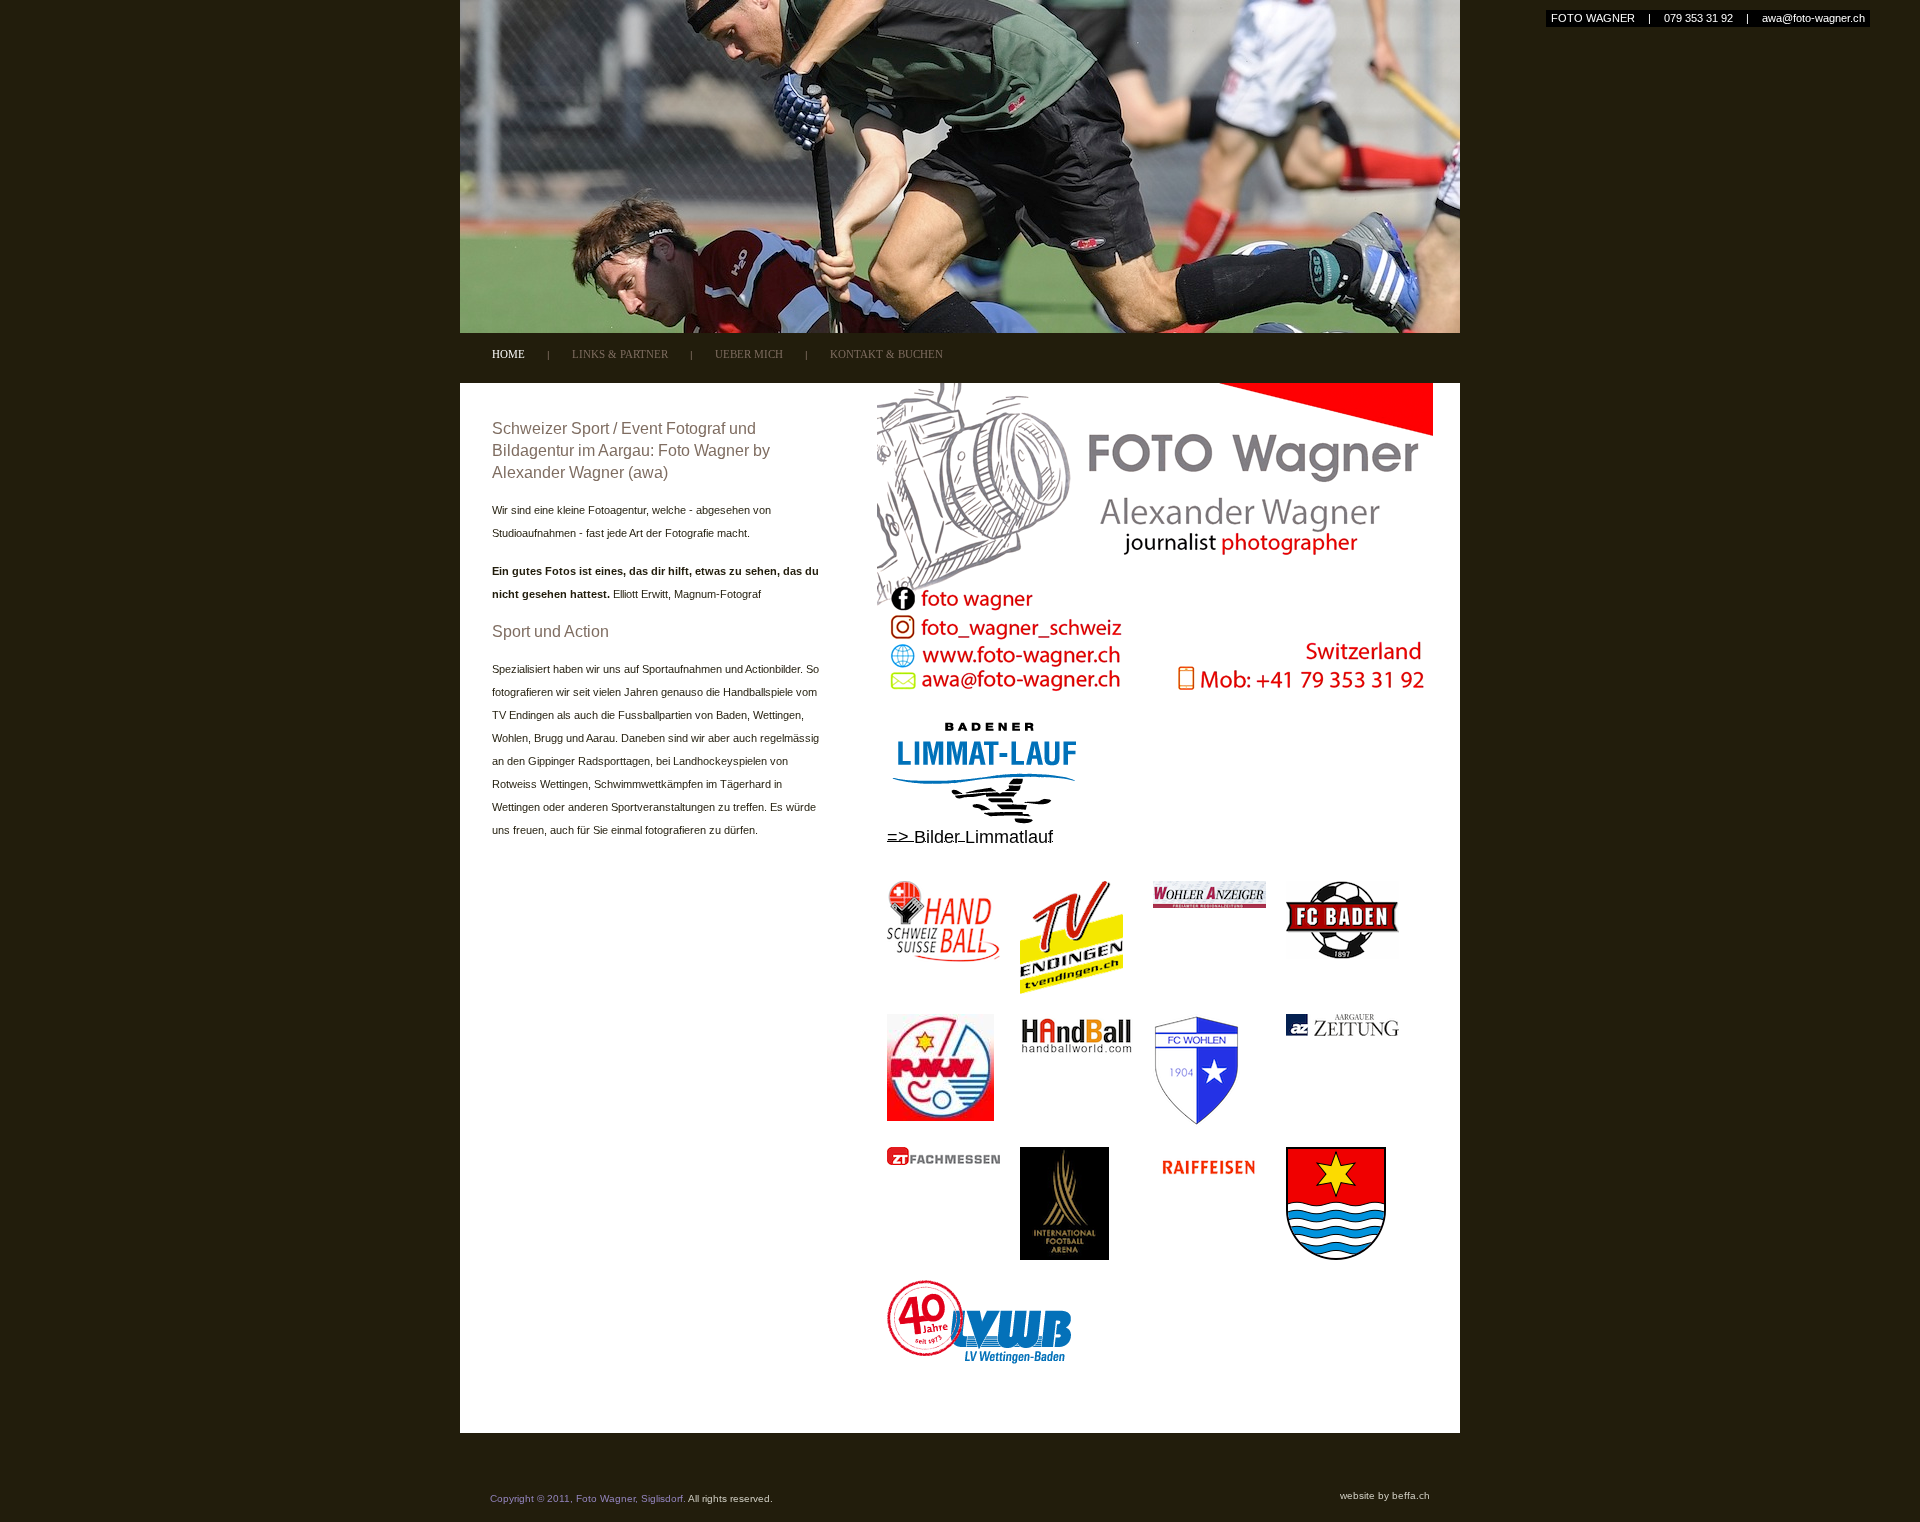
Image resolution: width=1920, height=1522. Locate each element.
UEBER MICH (749, 354)
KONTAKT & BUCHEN (886, 354)
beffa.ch (1411, 1495)
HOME (508, 354)
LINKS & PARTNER (620, 354)
